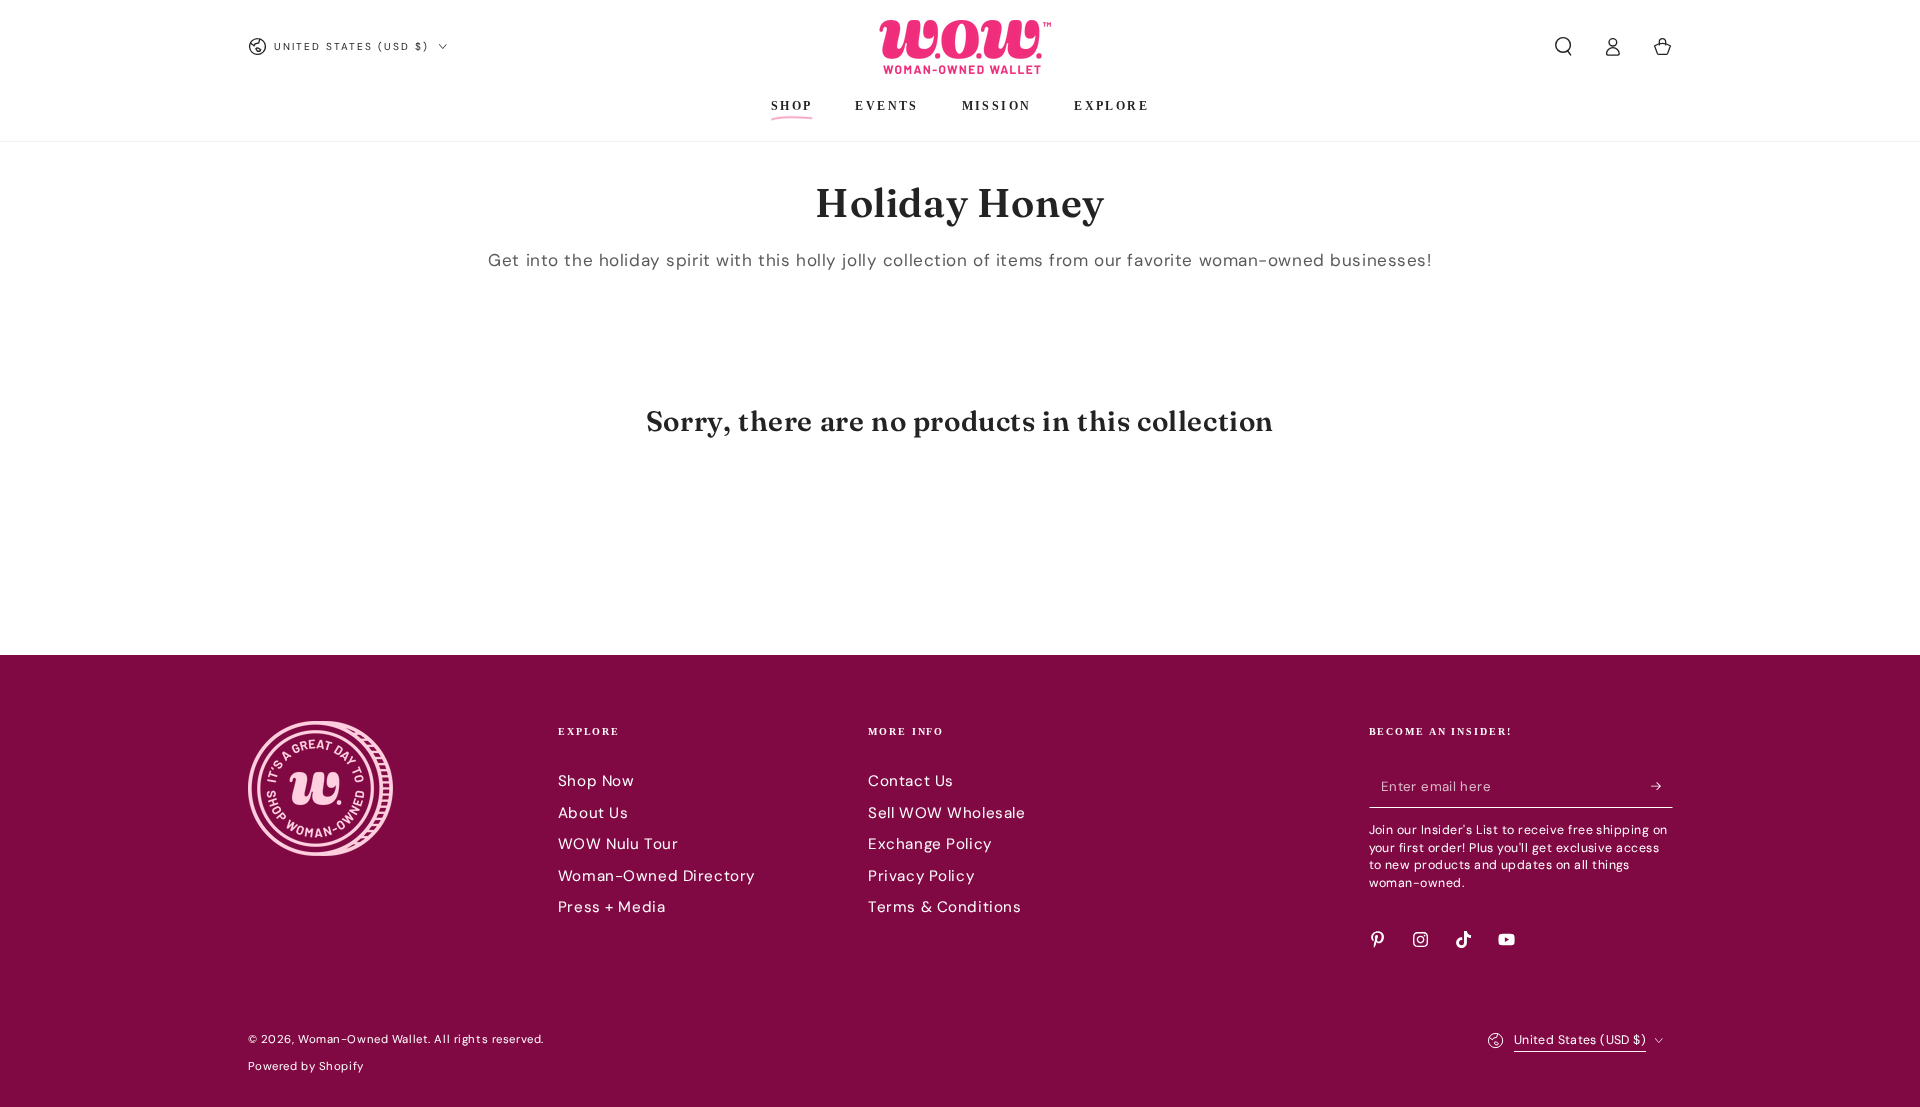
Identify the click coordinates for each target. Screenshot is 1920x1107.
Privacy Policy (921, 876)
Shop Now (596, 781)
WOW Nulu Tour (618, 844)
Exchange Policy (930, 844)
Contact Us (911, 781)
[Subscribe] (1662, 786)
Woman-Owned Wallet (363, 1039)
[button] (1563, 47)
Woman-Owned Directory (656, 876)
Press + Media (611, 907)
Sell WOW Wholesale (946, 813)
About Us (593, 813)
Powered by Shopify (306, 1066)
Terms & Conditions (944, 907)
